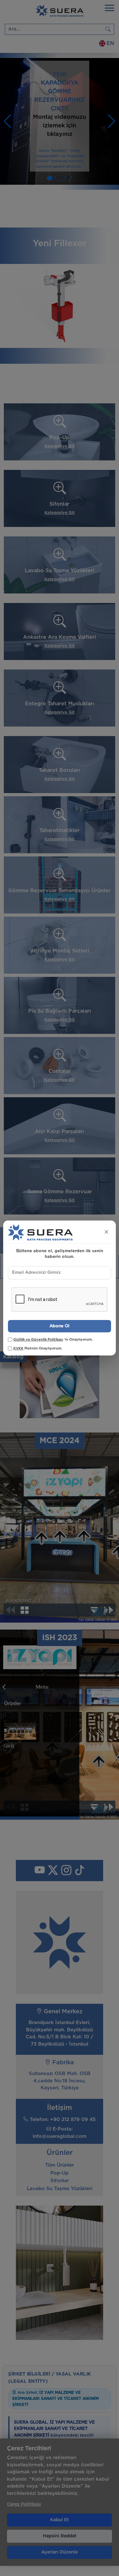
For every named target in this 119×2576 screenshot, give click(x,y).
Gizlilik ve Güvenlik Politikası (38, 1339)
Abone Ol (60, 1326)
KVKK (18, 1348)
